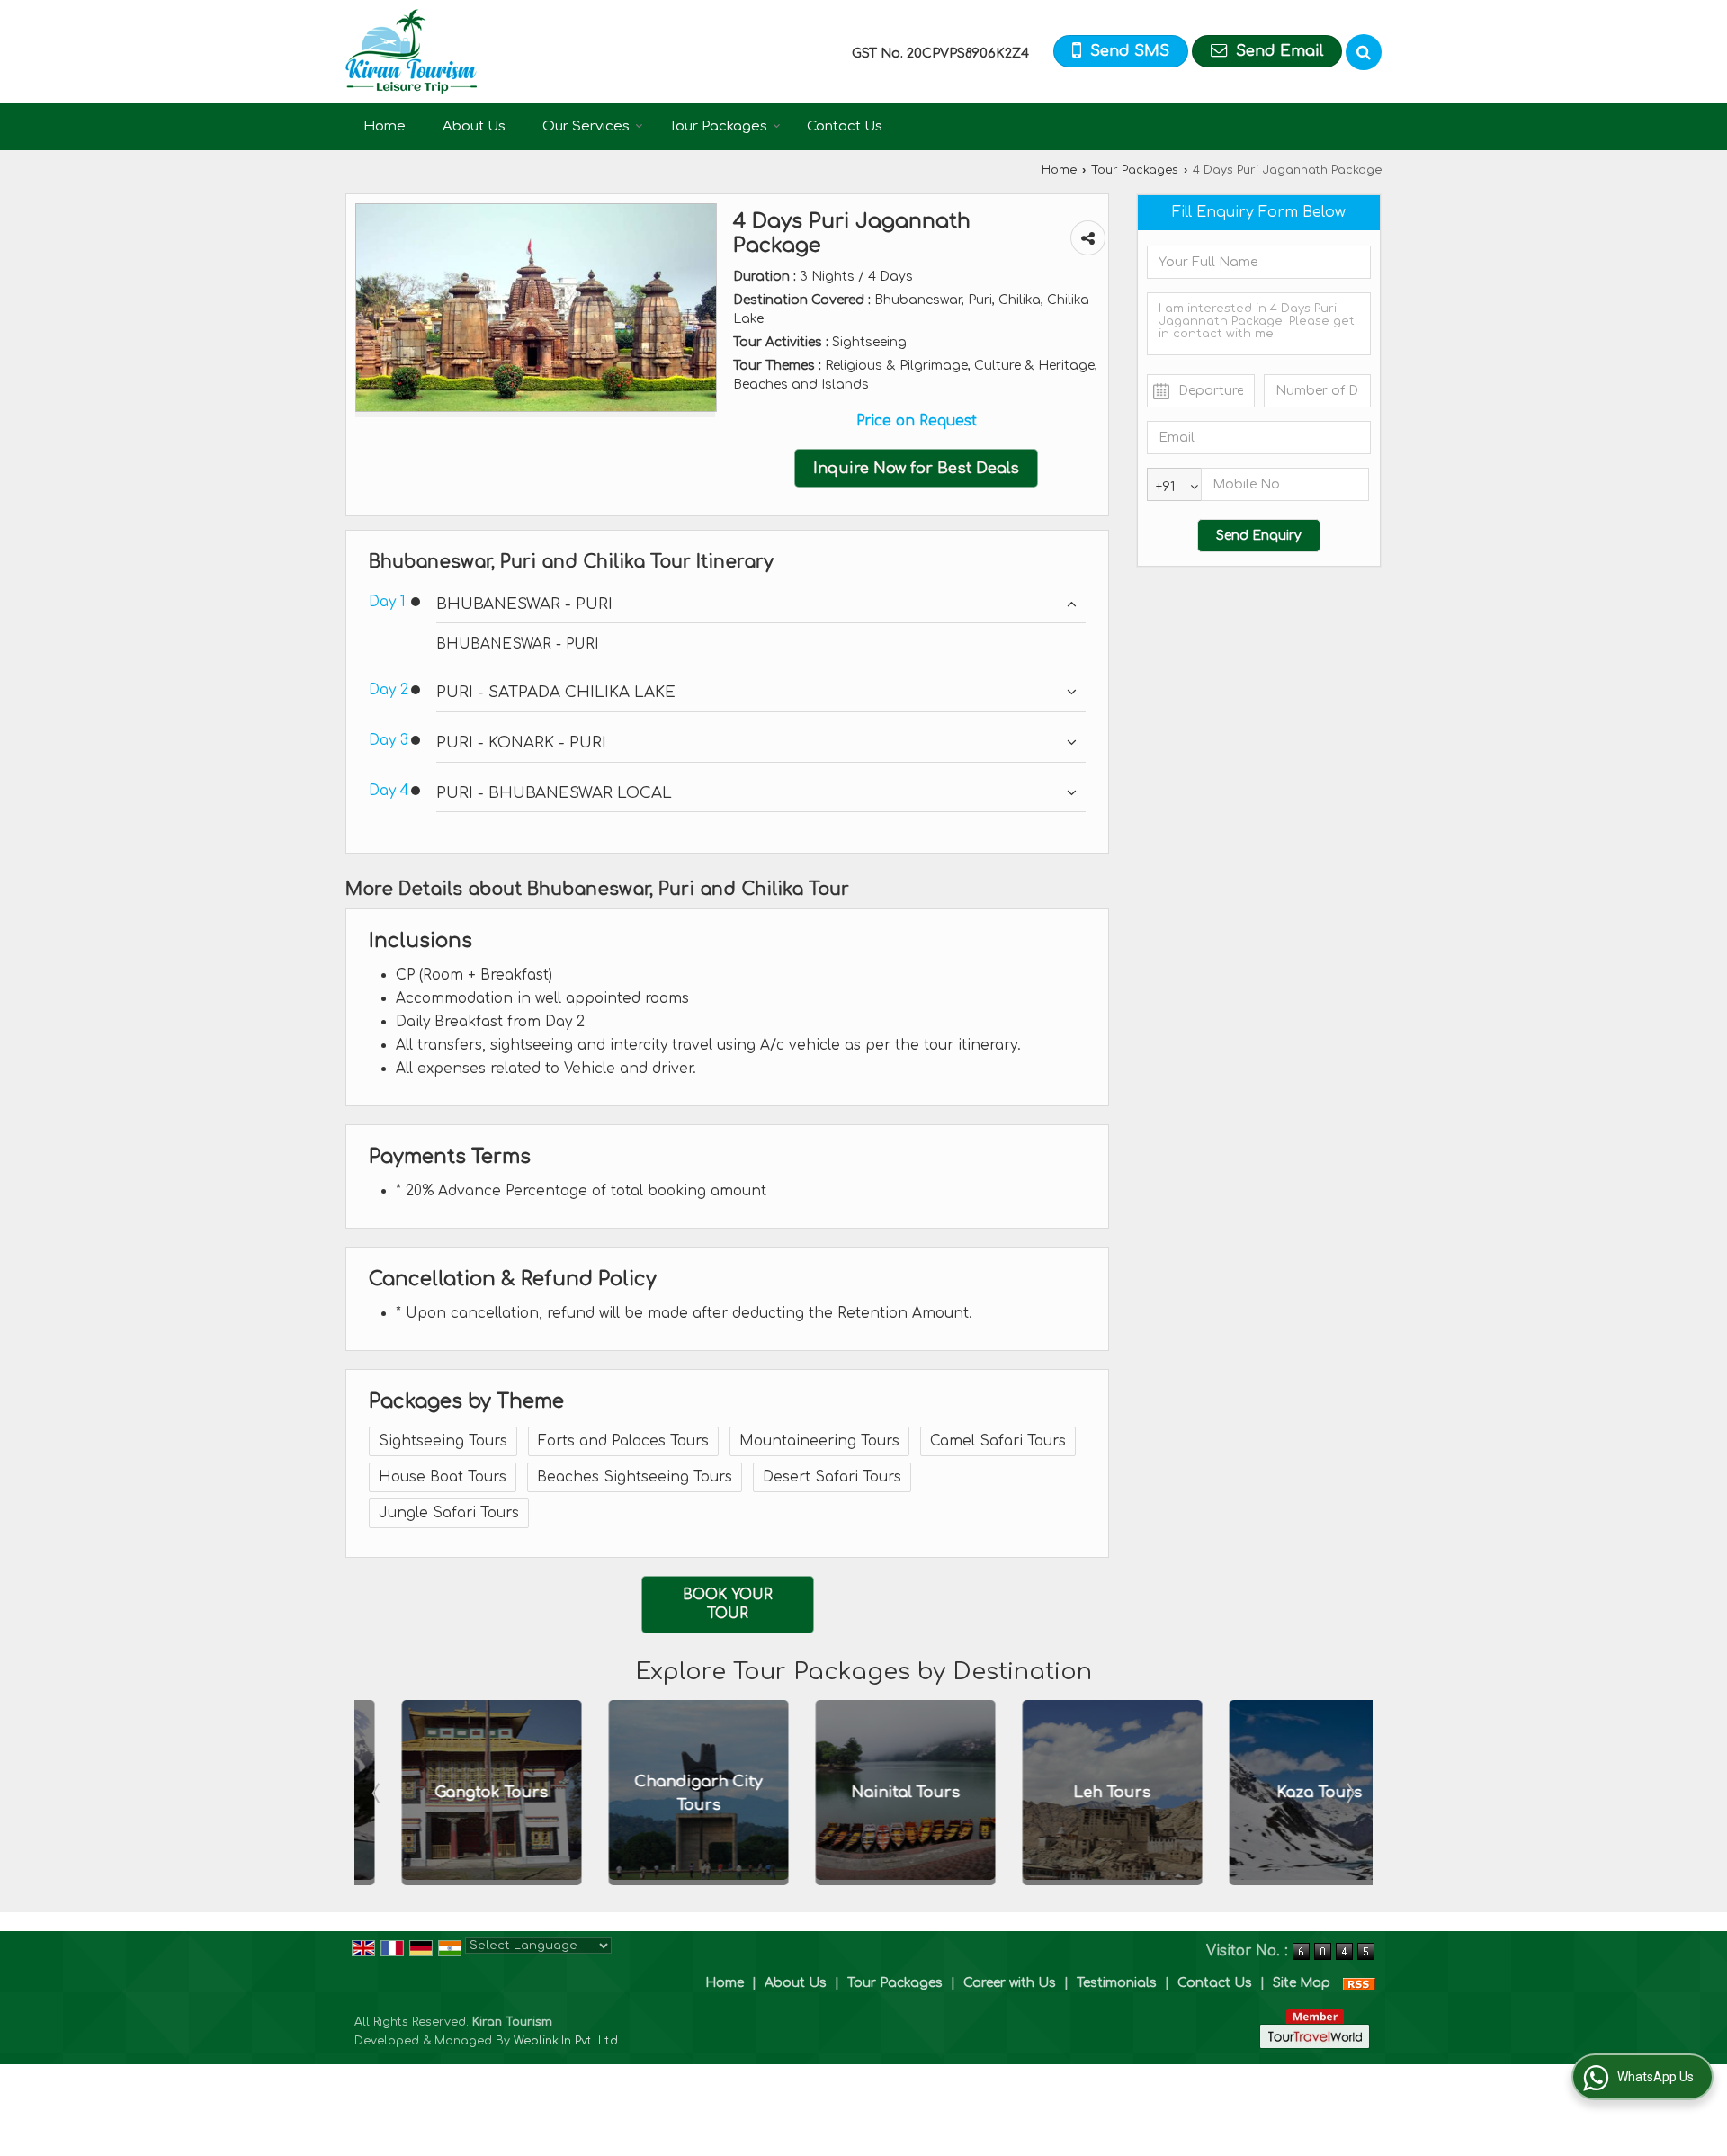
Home (385, 126)
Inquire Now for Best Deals (916, 468)
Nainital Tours (865, 1793)
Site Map (1302, 1983)
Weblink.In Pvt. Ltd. (567, 2041)
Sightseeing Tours (443, 1441)
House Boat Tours (443, 1477)
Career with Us (1010, 1983)
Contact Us (845, 126)
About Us (474, 126)
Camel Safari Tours (998, 1441)
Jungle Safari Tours (449, 1513)
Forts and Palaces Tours (623, 1441)
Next (1349, 1793)
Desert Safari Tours (832, 1477)
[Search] (1364, 52)
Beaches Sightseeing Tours (635, 1477)
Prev (378, 1793)
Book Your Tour (728, 1604)
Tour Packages (718, 126)
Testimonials (1117, 1983)
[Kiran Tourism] (411, 51)
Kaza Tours (1279, 1793)
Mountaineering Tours (819, 1441)
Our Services (586, 126)
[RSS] (1359, 1983)
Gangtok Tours (451, 1793)
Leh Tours (1071, 1793)
